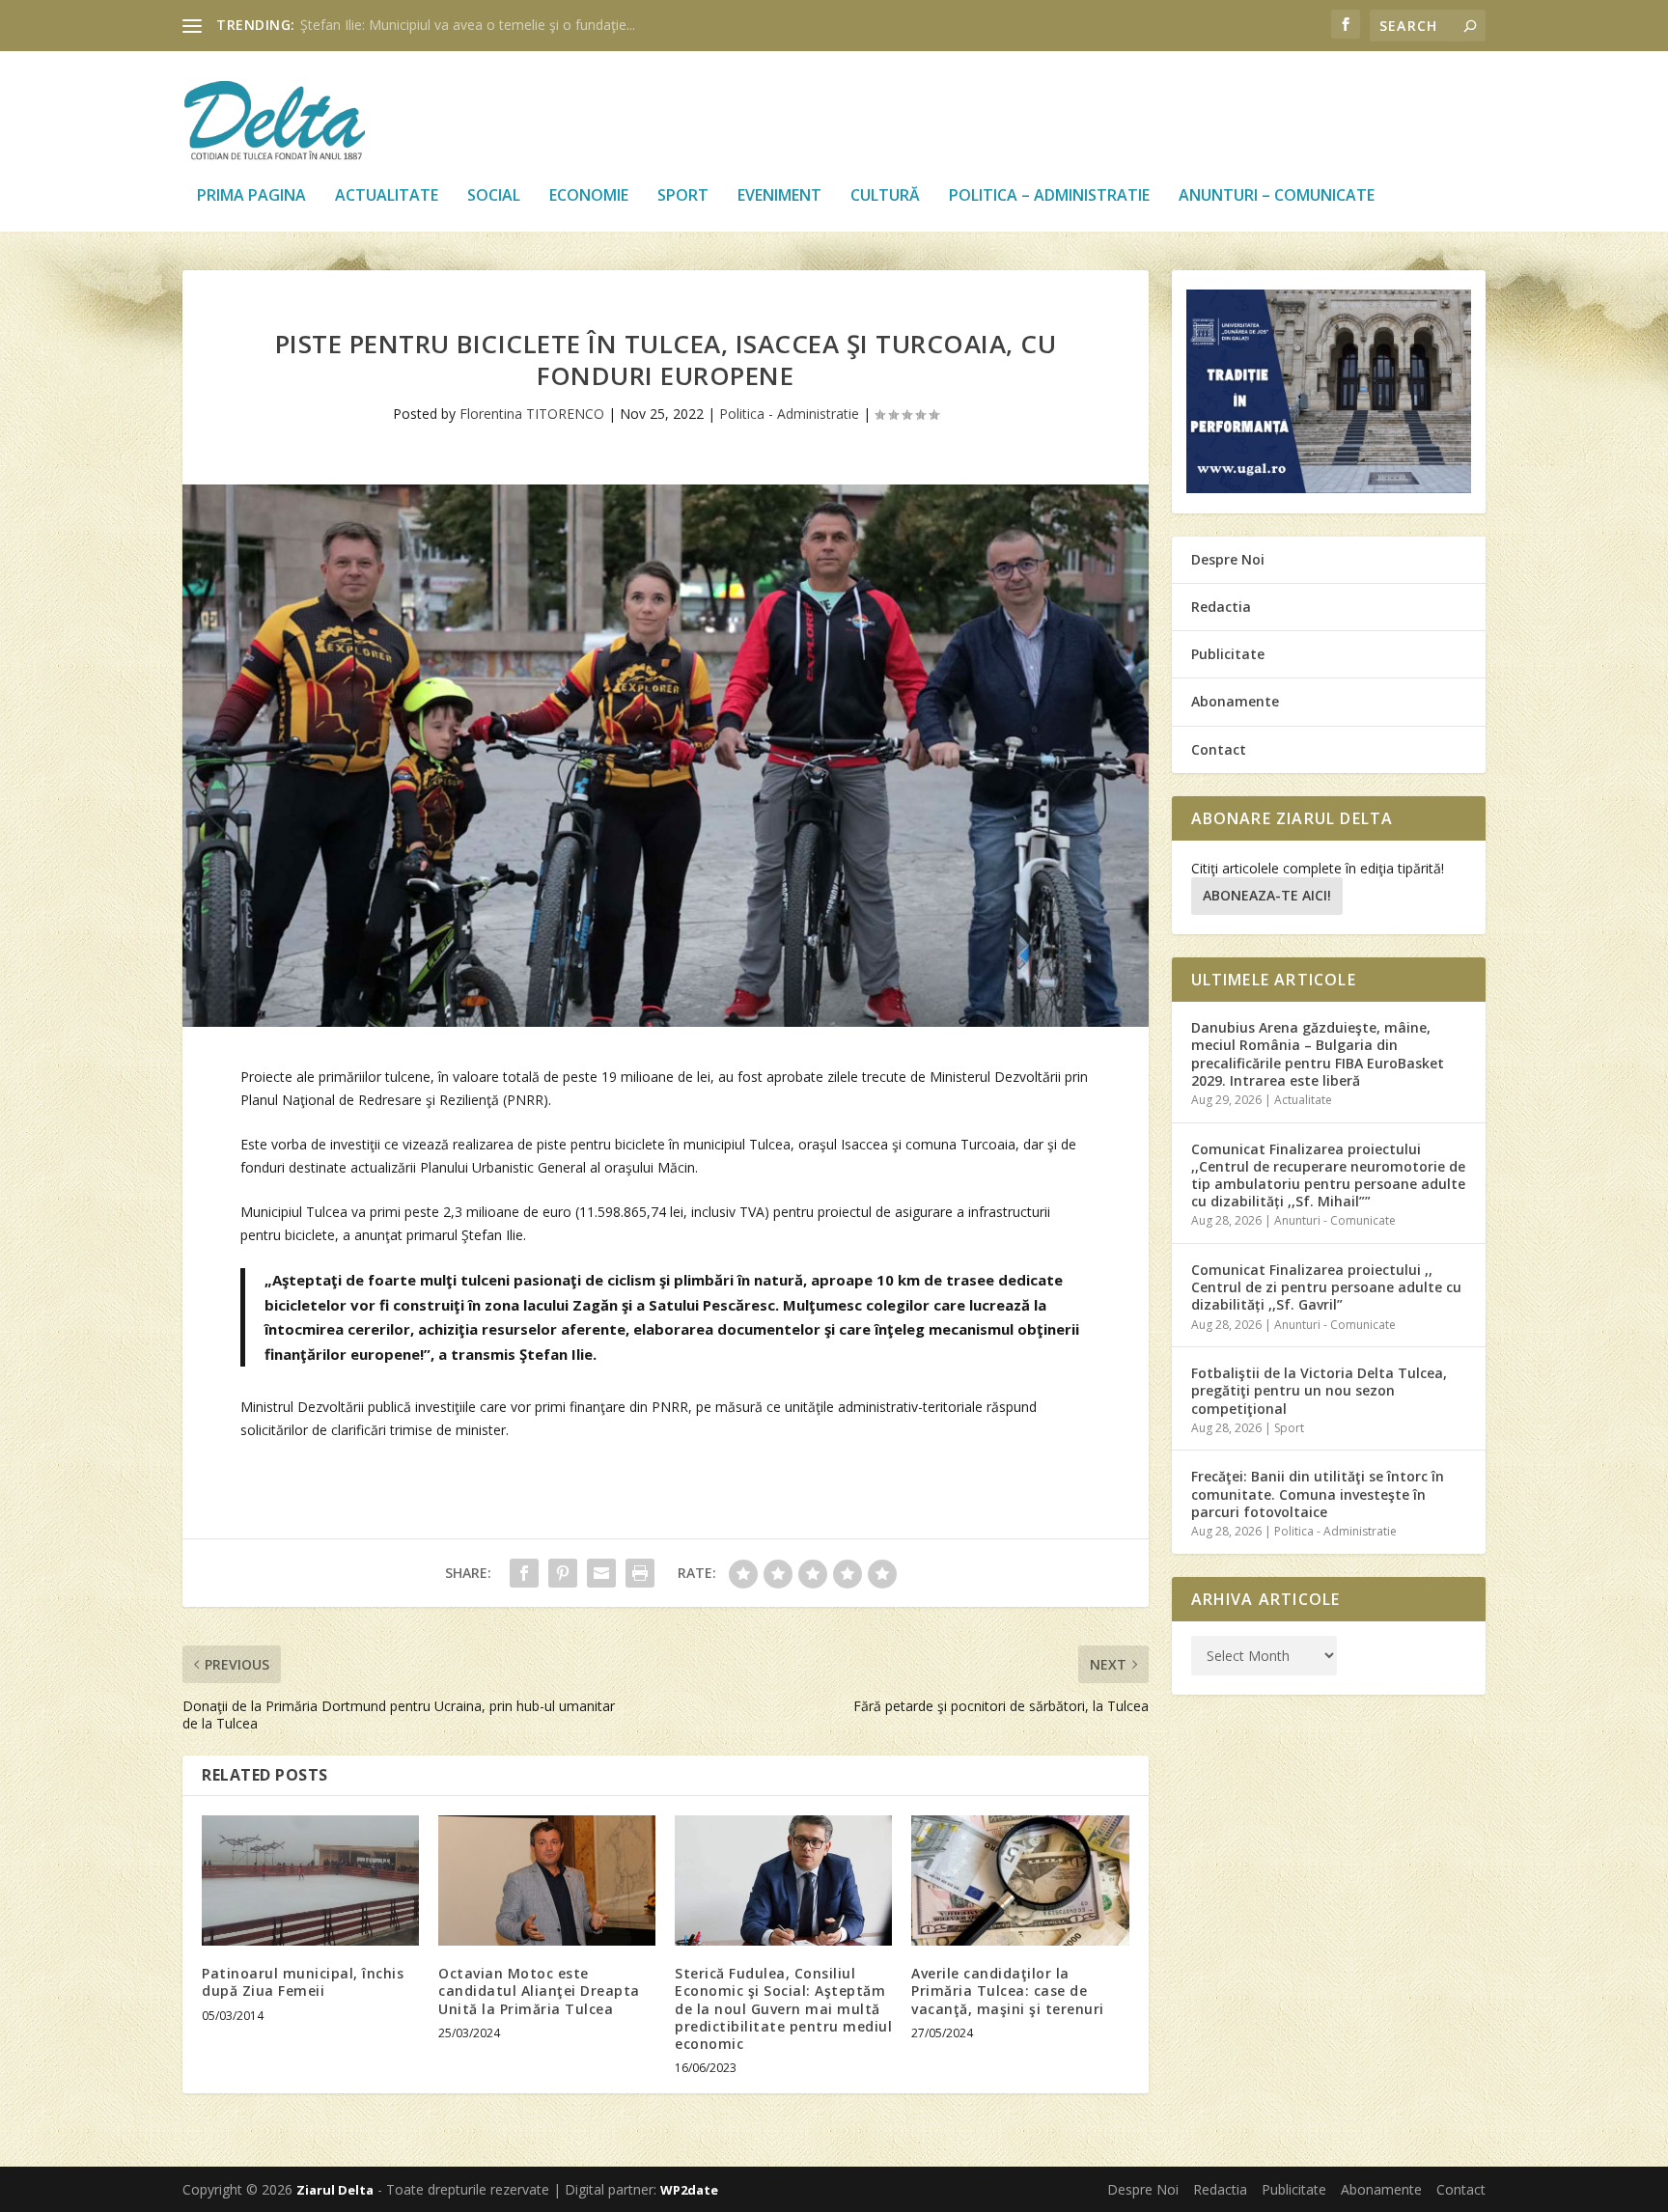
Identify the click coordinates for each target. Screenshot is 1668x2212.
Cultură (885, 196)
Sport (683, 196)
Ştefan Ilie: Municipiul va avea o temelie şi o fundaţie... (468, 25)
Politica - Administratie (789, 414)
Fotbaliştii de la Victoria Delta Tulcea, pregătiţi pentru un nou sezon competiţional (1319, 1390)
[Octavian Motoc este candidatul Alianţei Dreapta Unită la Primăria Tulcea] (547, 1880)
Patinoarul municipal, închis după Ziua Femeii (303, 1982)
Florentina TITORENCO (532, 414)
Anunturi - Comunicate (1335, 1220)
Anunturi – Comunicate (1277, 196)
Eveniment (779, 196)
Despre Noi (1228, 559)
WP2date (689, 2190)
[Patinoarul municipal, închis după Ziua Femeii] (310, 1880)
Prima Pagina (251, 196)
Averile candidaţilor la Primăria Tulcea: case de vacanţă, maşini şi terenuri (1008, 1991)
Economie (589, 196)
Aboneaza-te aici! (1267, 895)
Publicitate (1228, 654)
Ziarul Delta (335, 2190)
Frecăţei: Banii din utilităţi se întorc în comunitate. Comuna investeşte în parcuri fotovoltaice (1318, 1493)
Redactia (1221, 607)
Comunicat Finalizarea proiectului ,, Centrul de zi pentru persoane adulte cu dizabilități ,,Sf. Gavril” (1326, 1287)
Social (494, 196)
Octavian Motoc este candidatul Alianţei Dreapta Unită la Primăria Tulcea (539, 1991)
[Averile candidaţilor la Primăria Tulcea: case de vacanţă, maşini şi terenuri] (1020, 1880)
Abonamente (1235, 701)
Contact (1219, 749)
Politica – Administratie (1049, 196)
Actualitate (387, 196)
